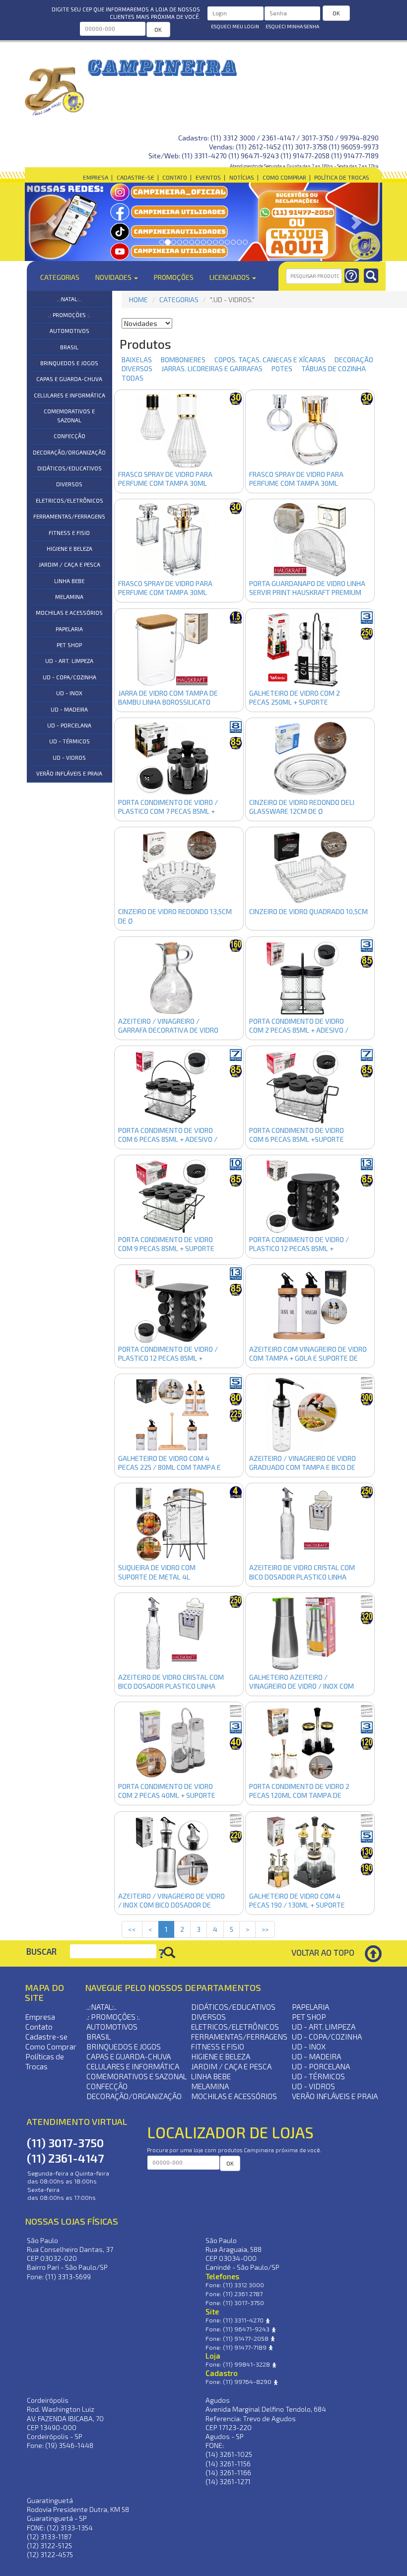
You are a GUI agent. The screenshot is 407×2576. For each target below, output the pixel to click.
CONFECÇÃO (69, 436)
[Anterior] (52, 222)
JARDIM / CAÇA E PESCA (69, 564)
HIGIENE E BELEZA (69, 549)
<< (132, 1929)
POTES (278, 368)
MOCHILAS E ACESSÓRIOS (69, 613)
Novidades (114, 277)
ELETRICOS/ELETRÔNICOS (69, 500)
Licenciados (230, 277)
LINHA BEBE (69, 581)
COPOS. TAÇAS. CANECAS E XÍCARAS (266, 360)
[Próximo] (355, 222)
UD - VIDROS (69, 758)
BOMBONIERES (179, 360)
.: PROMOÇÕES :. (69, 315)
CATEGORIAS (179, 299)
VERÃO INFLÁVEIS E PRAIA (69, 773)
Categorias (60, 277)
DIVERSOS (69, 484)
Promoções (174, 277)
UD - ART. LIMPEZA (69, 661)
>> (265, 1929)
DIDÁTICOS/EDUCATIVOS (69, 468)
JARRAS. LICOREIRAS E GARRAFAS (208, 368)
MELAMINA (69, 597)
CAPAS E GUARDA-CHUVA (69, 379)
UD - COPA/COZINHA (69, 677)
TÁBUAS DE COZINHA (330, 368)
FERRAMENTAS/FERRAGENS (69, 516)
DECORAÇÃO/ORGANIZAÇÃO (69, 452)
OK (158, 29)
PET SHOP (69, 645)
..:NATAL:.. (69, 299)
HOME (138, 299)
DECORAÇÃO (350, 360)
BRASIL (69, 347)
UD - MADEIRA (69, 709)
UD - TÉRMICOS (69, 741)
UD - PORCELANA (69, 725)
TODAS (133, 378)
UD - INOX (69, 693)
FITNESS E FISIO (69, 533)
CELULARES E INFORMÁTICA (69, 395)
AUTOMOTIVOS (69, 331)
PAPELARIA (69, 629)
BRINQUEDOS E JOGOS (69, 363)
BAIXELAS (133, 360)
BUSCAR (41, 1951)
